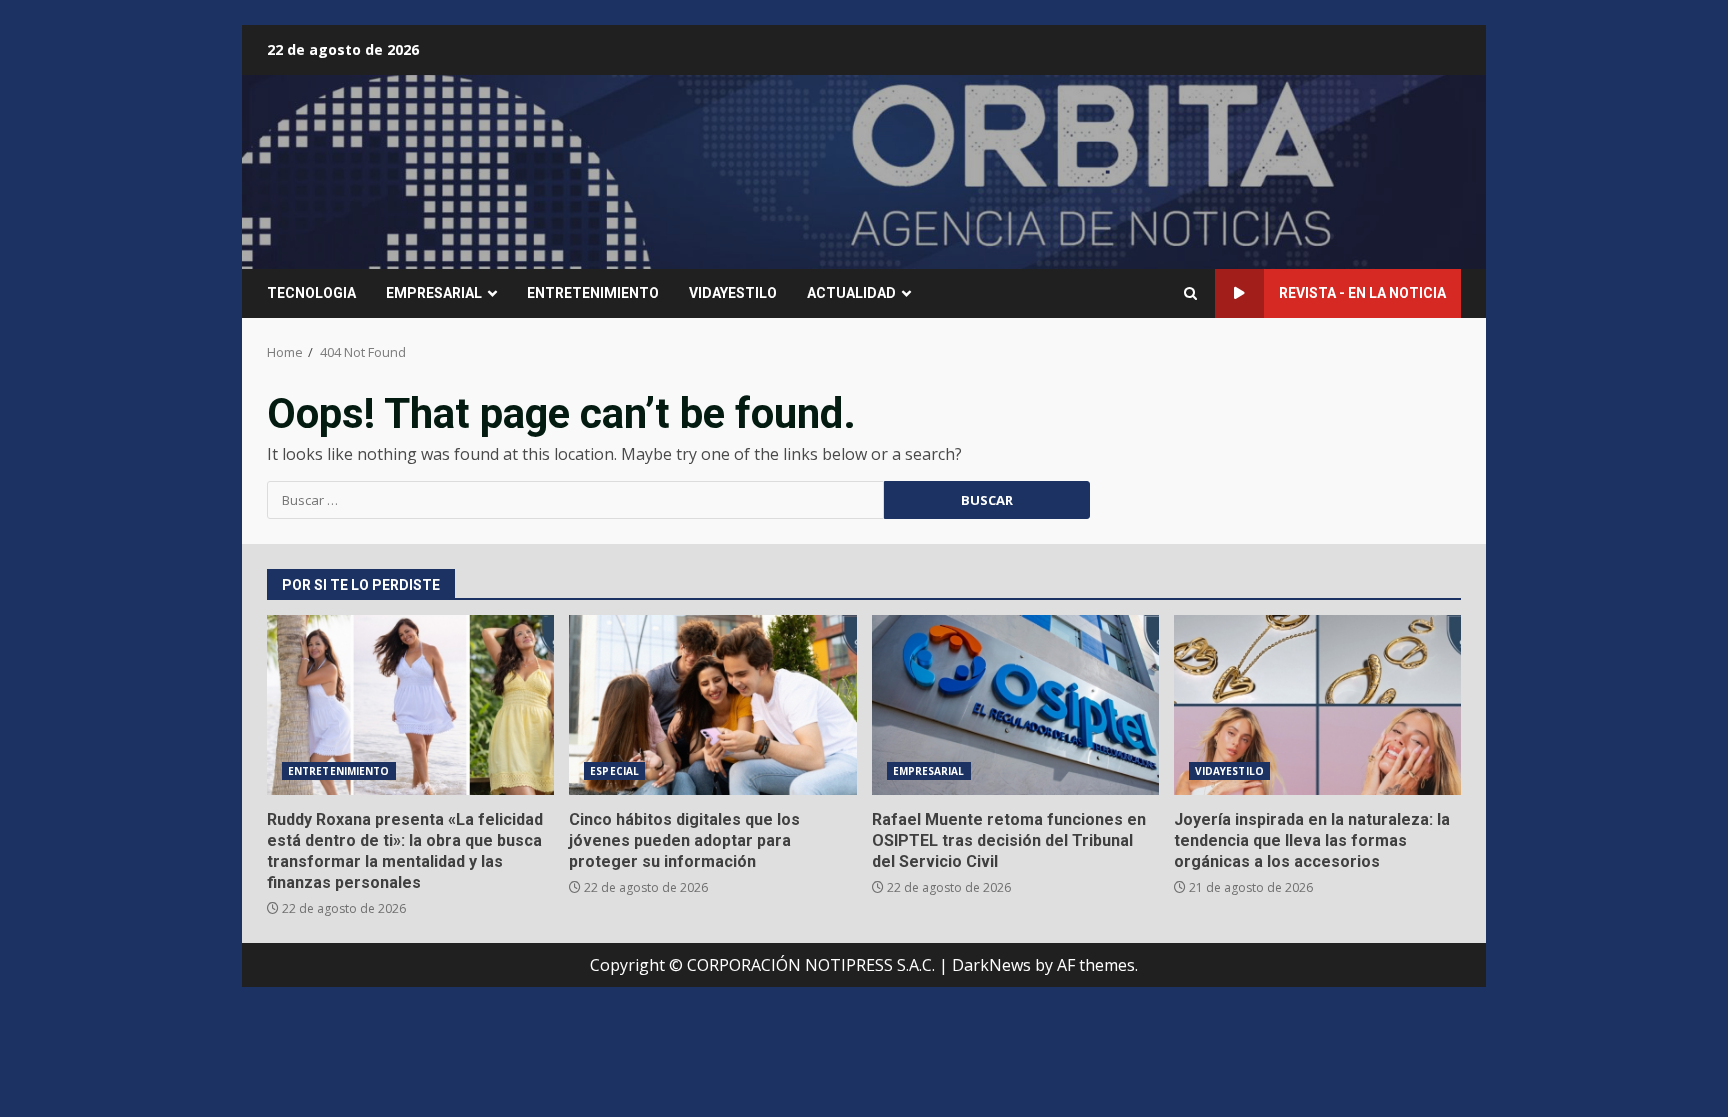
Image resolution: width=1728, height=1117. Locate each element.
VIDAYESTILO (733, 293)
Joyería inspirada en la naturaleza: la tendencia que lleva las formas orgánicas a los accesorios (1317, 705)
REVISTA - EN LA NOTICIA (1362, 293)
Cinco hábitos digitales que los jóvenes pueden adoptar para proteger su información (712, 705)
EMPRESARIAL (434, 293)
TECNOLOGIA (311, 293)
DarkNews (991, 965)
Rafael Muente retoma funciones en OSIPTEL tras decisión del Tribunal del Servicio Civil (1015, 705)
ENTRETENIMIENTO (593, 293)
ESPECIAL (614, 771)
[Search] (1190, 293)
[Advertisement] (1108, 170)
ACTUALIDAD (851, 293)
